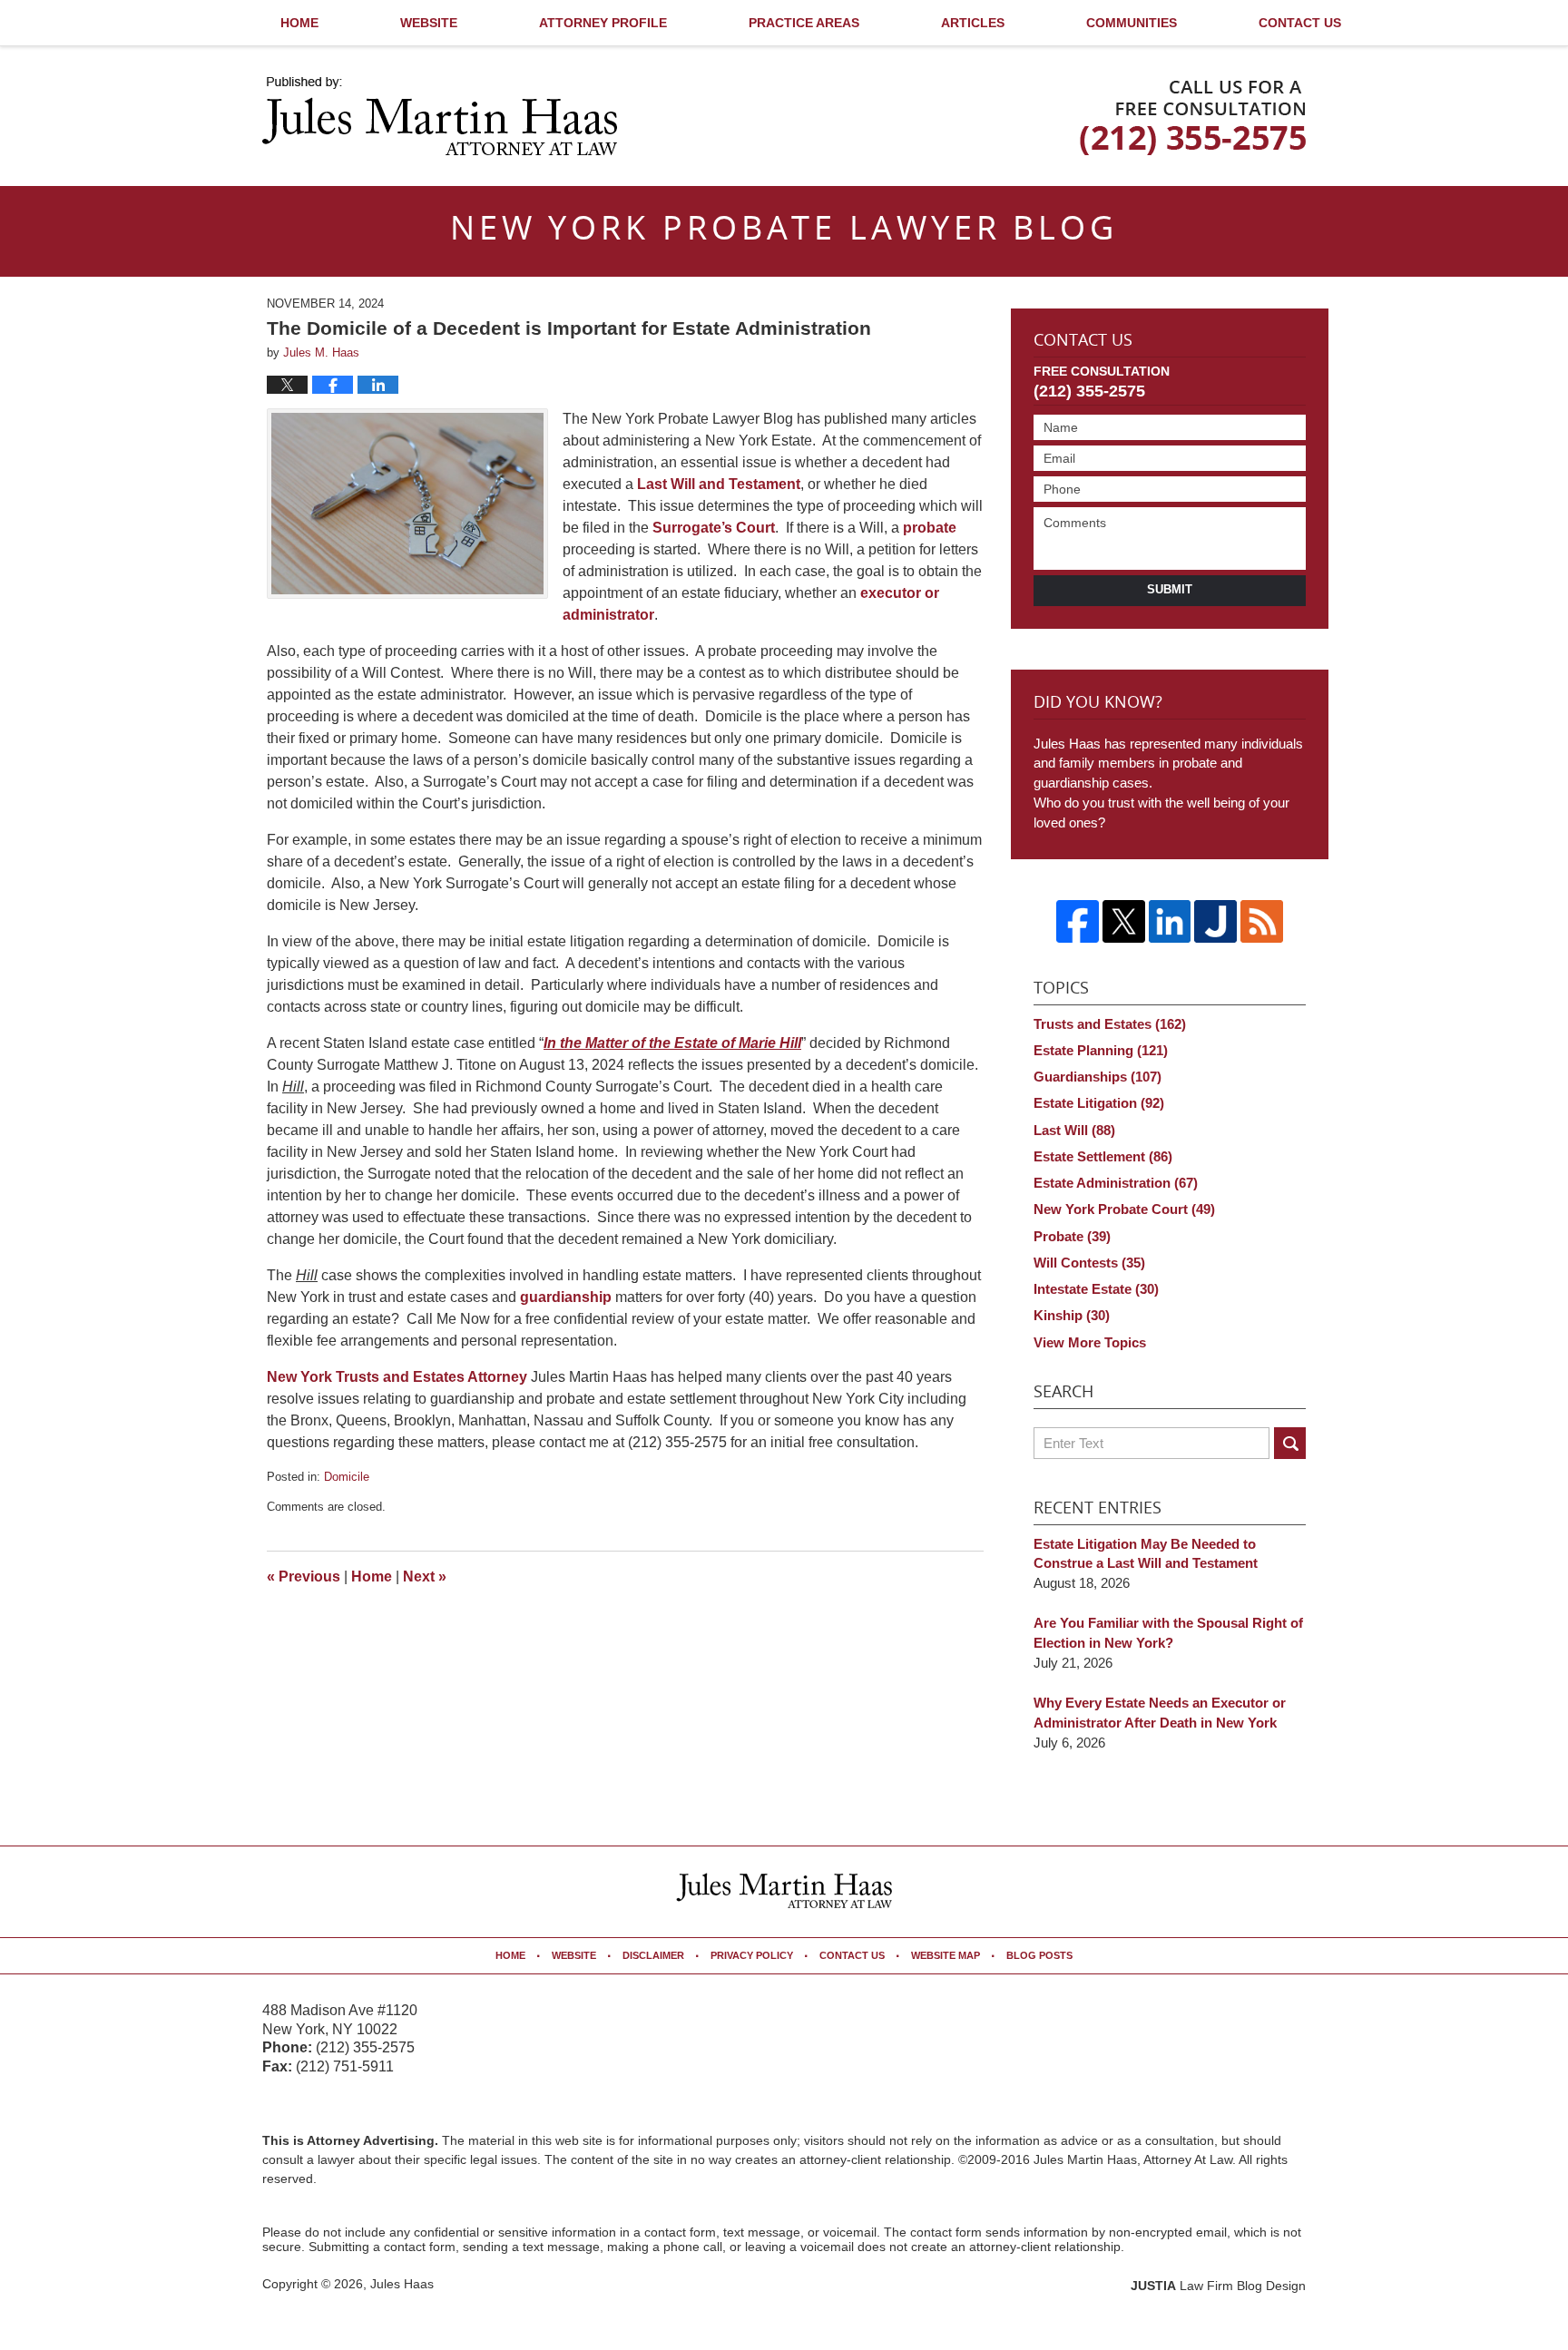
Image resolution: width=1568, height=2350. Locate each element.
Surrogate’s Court (714, 528)
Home (299, 23)
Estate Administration (1116, 1183)
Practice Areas (804, 23)
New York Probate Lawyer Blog (440, 116)
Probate (1072, 1236)
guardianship (566, 1297)
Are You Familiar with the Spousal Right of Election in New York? (1168, 1633)
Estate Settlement (1103, 1156)
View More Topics (1090, 1342)
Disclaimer (653, 1955)
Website (429, 23)
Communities (1132, 23)
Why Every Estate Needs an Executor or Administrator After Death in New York (1160, 1713)
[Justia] (1215, 921)
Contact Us (1300, 23)
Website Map (946, 1955)
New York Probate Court (1124, 1209)
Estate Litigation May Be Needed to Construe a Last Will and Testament (1146, 1554)
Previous (304, 1576)
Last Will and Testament (719, 484)
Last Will (1074, 1130)
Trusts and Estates (1110, 1024)
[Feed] (1262, 921)
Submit (1170, 589)
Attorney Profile (603, 23)
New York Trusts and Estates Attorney (397, 1377)
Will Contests (1089, 1263)
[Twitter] (1124, 921)
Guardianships (1098, 1077)
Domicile (347, 1477)
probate (930, 528)
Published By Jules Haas (1193, 118)
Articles (973, 23)
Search (1290, 1443)
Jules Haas (402, 2284)
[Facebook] (1078, 921)
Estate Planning (1101, 1050)
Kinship (1072, 1315)
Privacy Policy (752, 1955)
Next (425, 1576)
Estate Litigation (1099, 1103)
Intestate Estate (1096, 1289)
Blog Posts (1039, 1955)
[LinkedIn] (1170, 921)
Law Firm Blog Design (1218, 2286)
